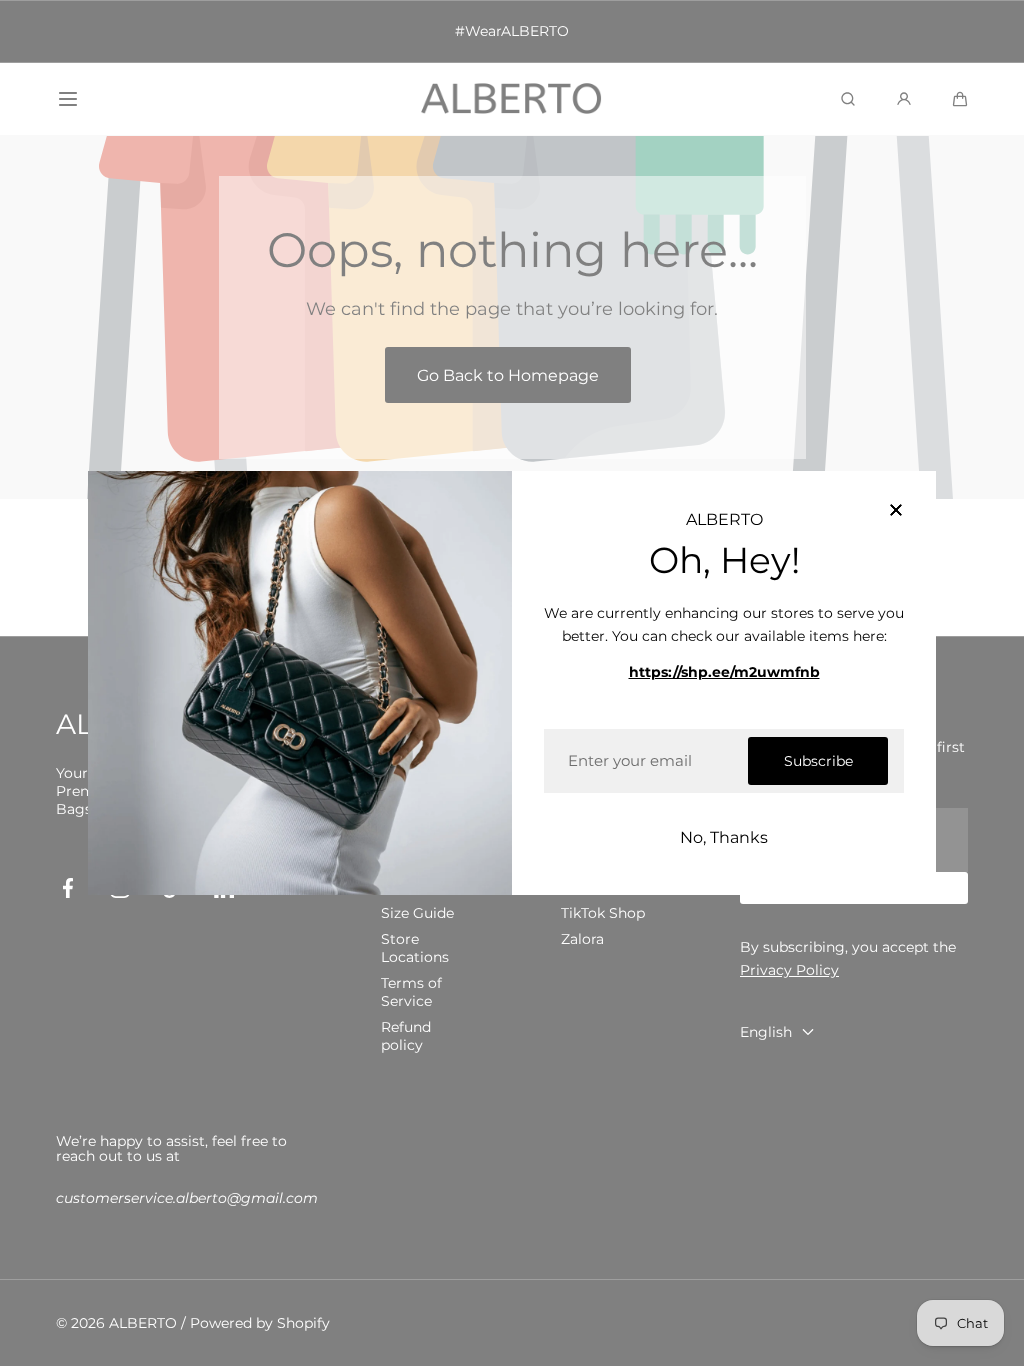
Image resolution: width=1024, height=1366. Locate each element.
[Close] (896, 511)
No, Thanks (724, 837)
